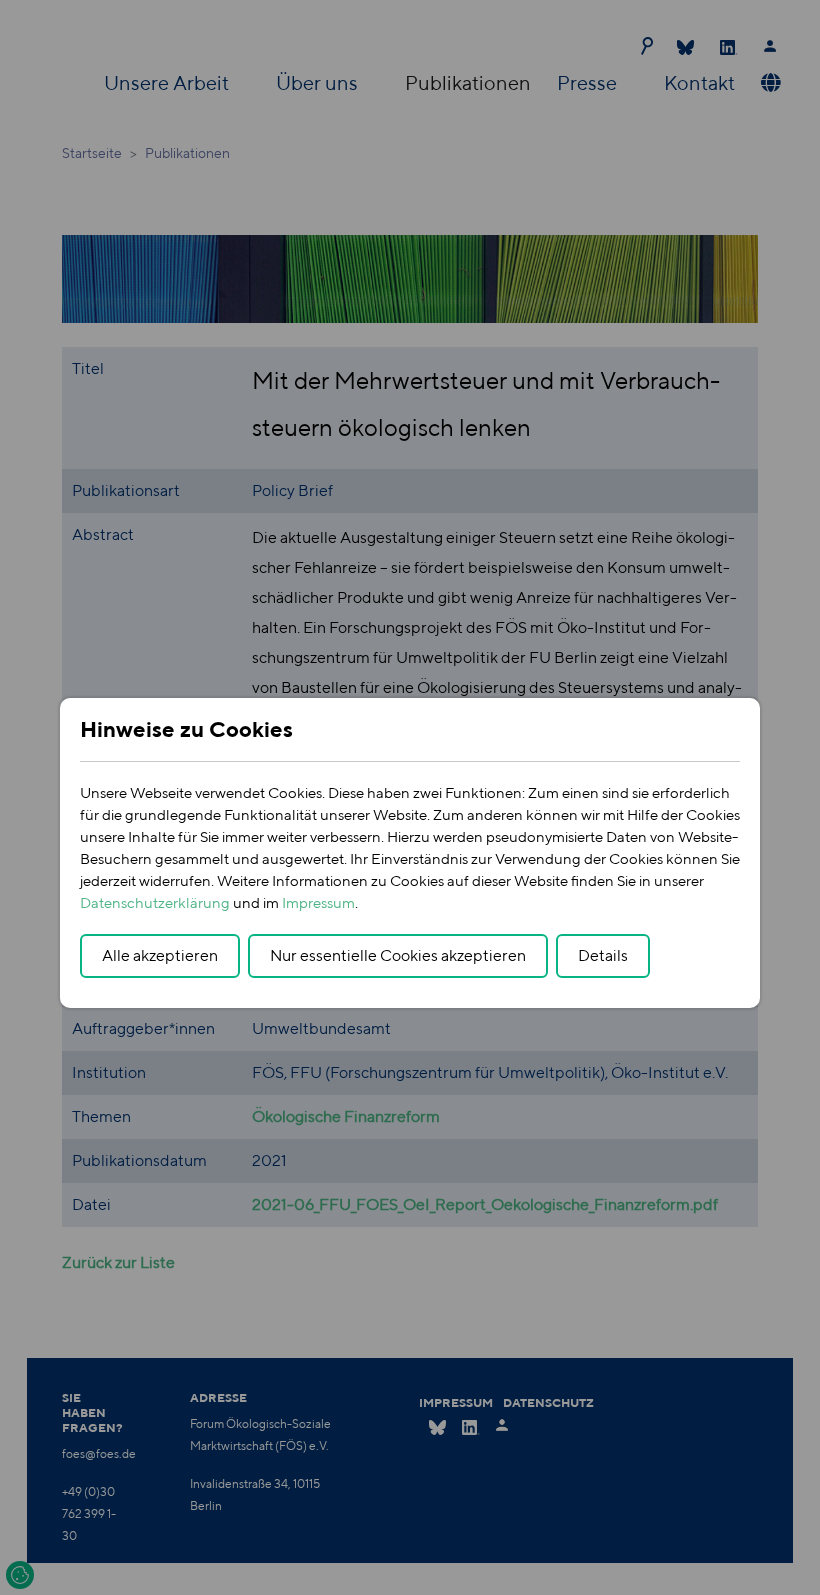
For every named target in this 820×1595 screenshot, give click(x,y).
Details (603, 955)
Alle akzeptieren (160, 955)
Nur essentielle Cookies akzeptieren (398, 955)
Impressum (318, 902)
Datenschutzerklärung (155, 902)
